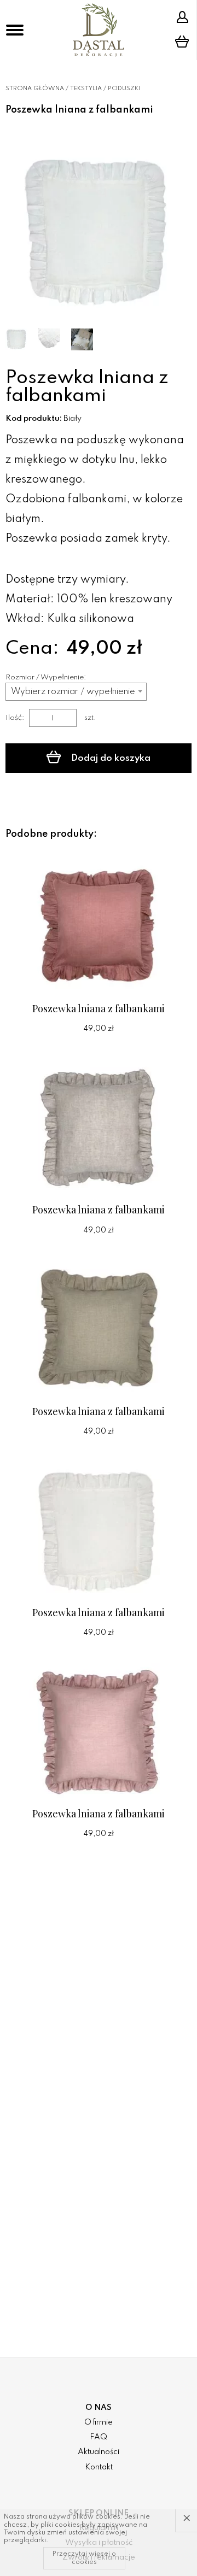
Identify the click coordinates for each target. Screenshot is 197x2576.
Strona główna (35, 89)
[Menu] (15, 30)
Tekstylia (86, 89)
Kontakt (99, 2467)
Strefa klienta (184, 17)
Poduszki (124, 89)
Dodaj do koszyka (110, 758)
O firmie (99, 2422)
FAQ (99, 2437)
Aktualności (99, 2452)
